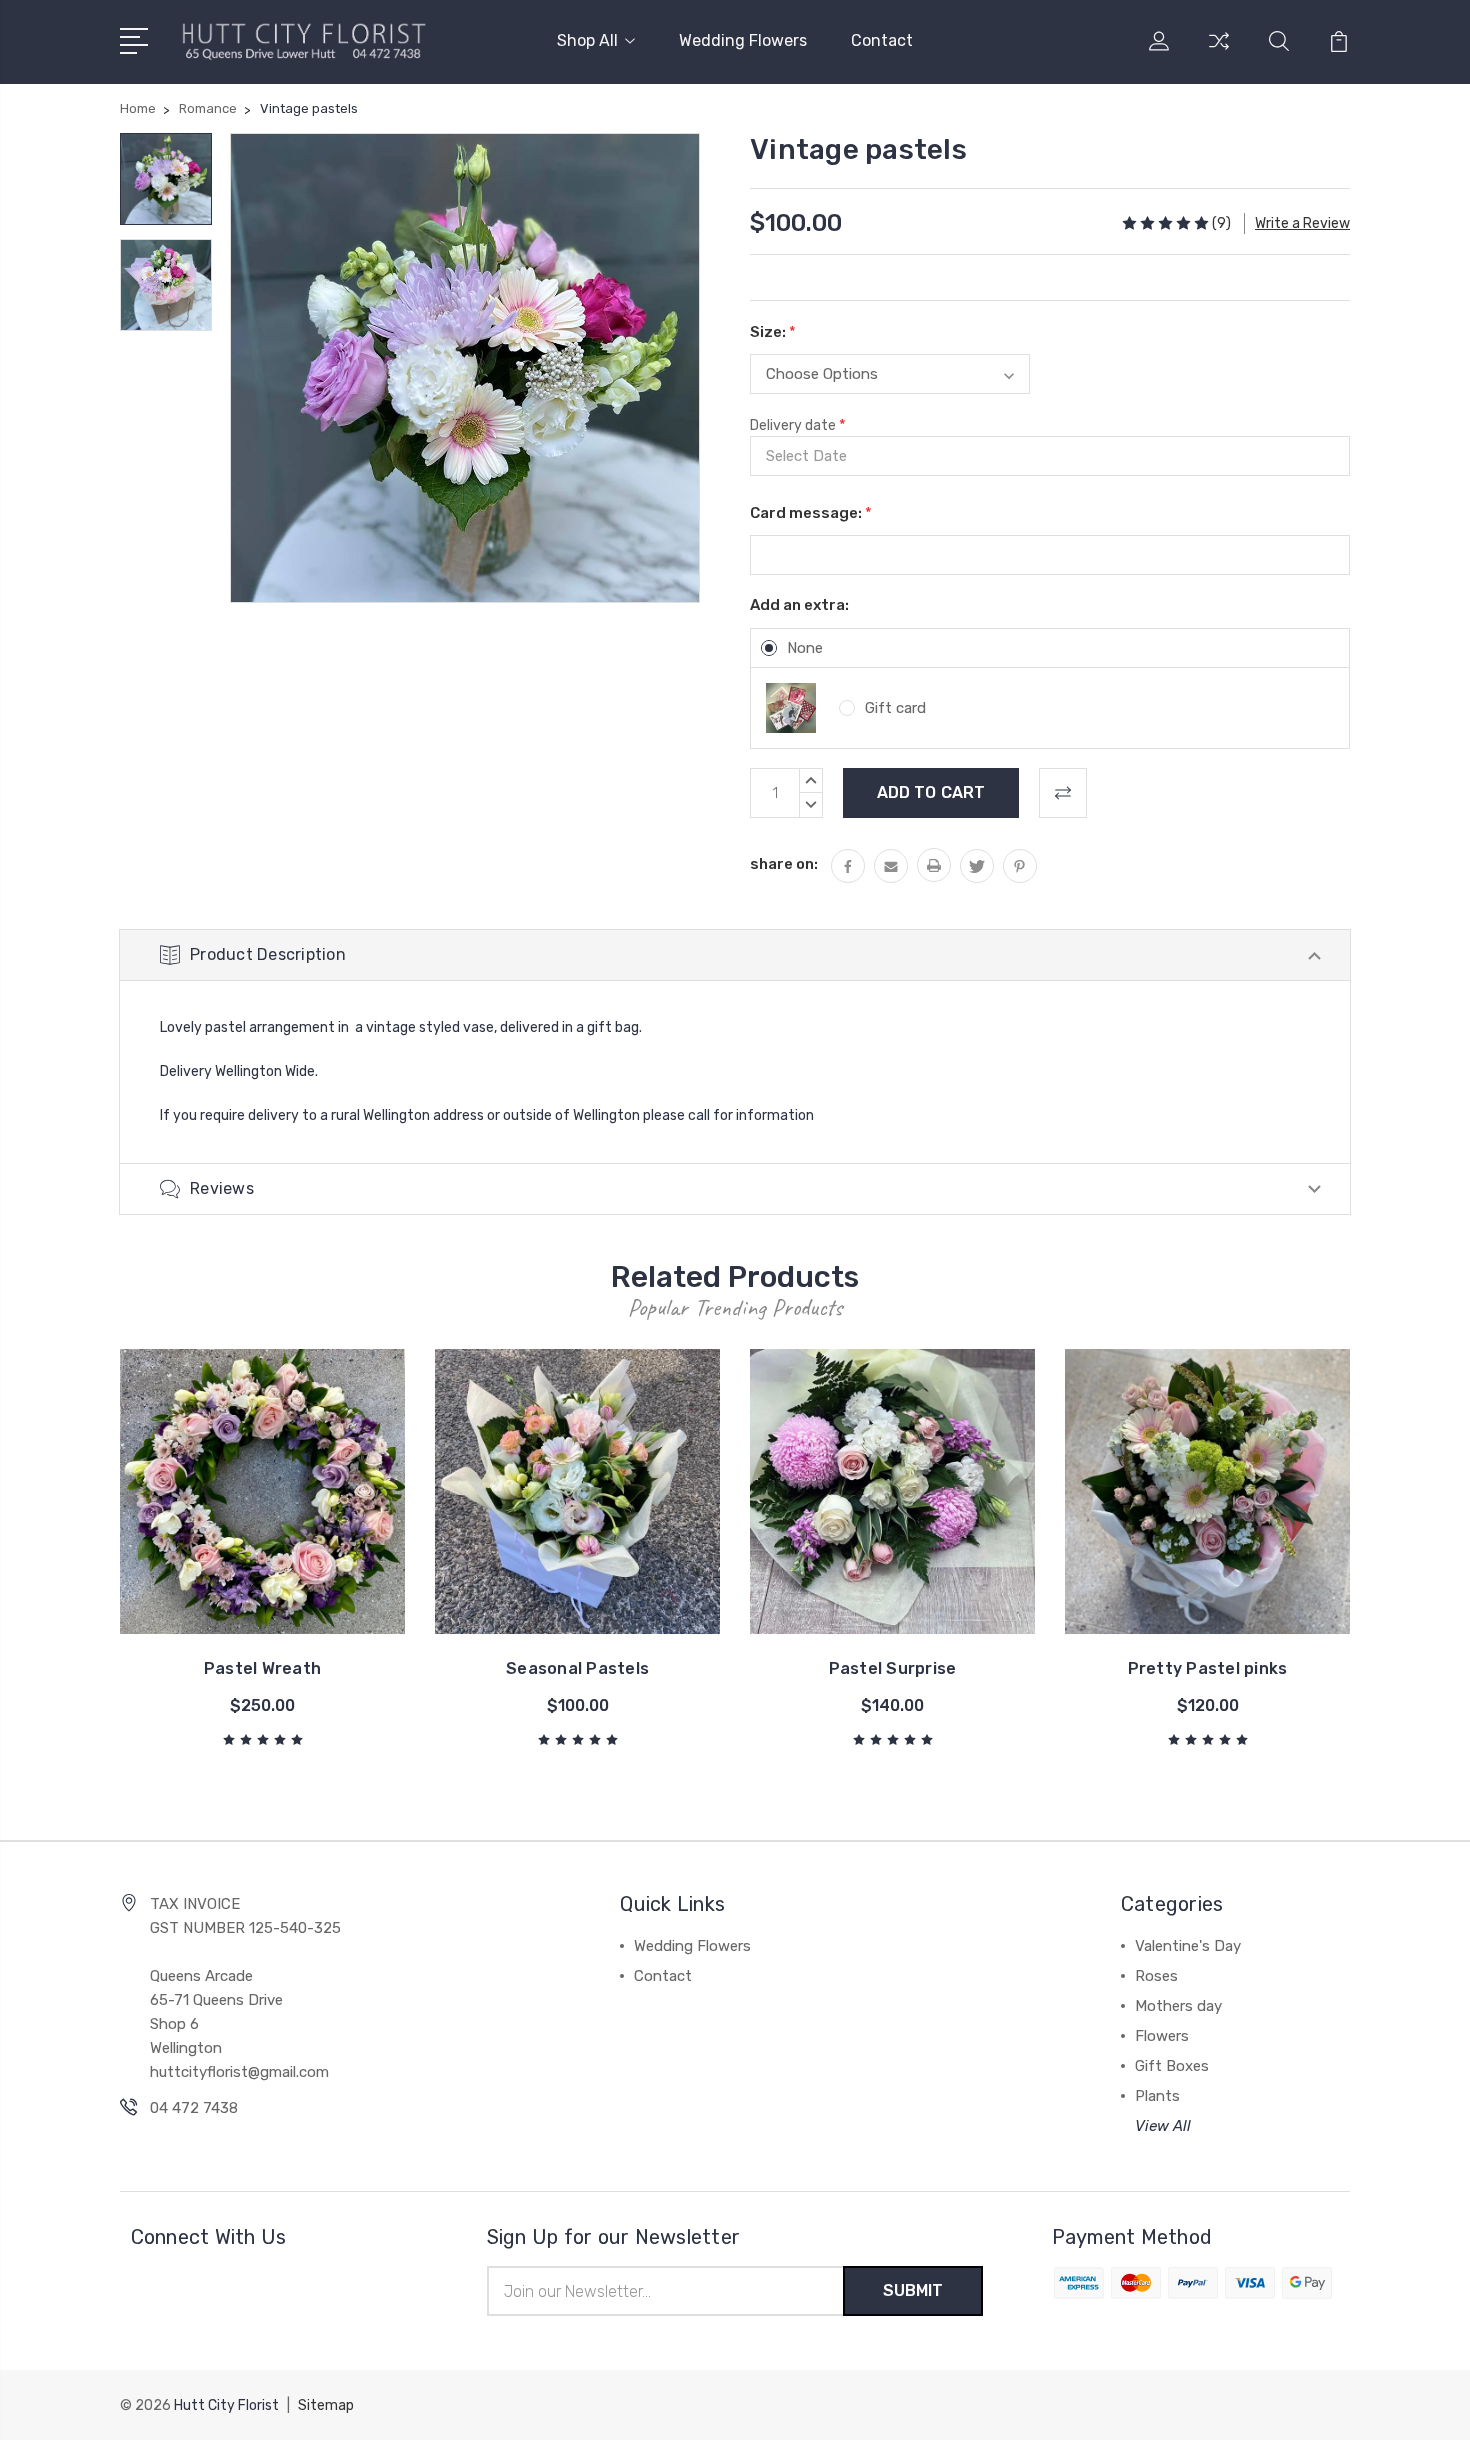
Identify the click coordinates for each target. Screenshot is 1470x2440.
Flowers (1162, 2036)
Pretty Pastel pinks (1208, 1668)
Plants (1157, 2096)
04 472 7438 (194, 2108)
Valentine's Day (1188, 1946)
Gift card (895, 708)
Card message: (811, 513)
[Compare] (1219, 53)
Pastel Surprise (893, 1668)
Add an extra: (799, 605)
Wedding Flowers (743, 40)
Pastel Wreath (262, 1668)
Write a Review (1302, 223)
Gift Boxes (1172, 2066)
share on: (784, 864)
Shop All (587, 40)
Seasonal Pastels (577, 1668)
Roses (1156, 1976)
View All (1163, 2126)
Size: (773, 332)
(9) (1221, 223)
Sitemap (326, 2405)
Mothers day (1178, 2006)
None (805, 648)
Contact (882, 40)
